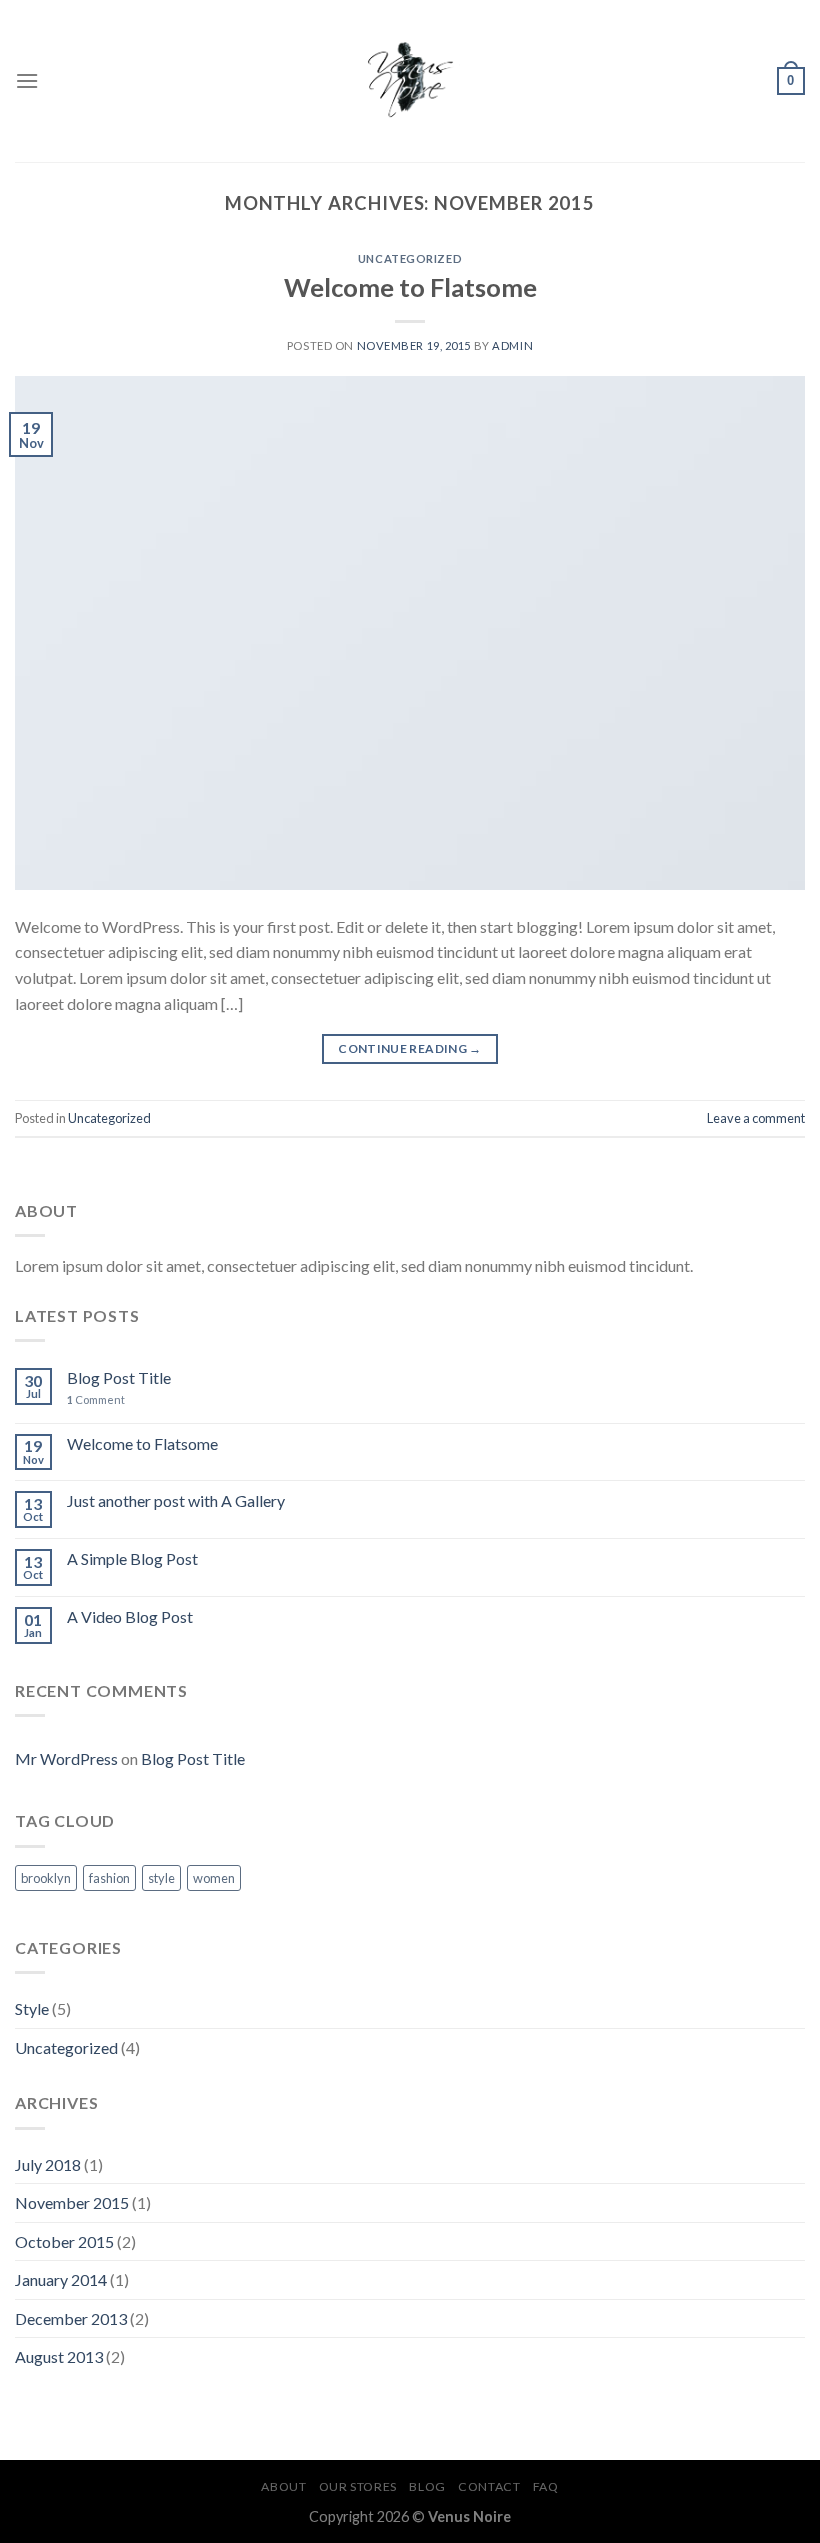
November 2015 (72, 2202)
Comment (96, 1399)
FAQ (546, 2486)
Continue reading (410, 1048)
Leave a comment (756, 1118)
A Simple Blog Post (132, 1558)
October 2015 (64, 2241)
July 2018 (48, 2164)
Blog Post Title (119, 1377)
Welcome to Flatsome (410, 287)
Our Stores (358, 2486)
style (161, 1878)
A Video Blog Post (130, 1616)
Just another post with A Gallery (176, 1500)
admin (512, 345)
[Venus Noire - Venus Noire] (410, 81)
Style (32, 2008)
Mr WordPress (66, 1758)
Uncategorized (410, 258)
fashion (109, 1878)
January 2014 (61, 2279)
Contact (489, 2486)
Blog (427, 2486)
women (214, 1878)
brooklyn (46, 1878)
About (283, 2486)
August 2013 (59, 2356)
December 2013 (71, 2318)
